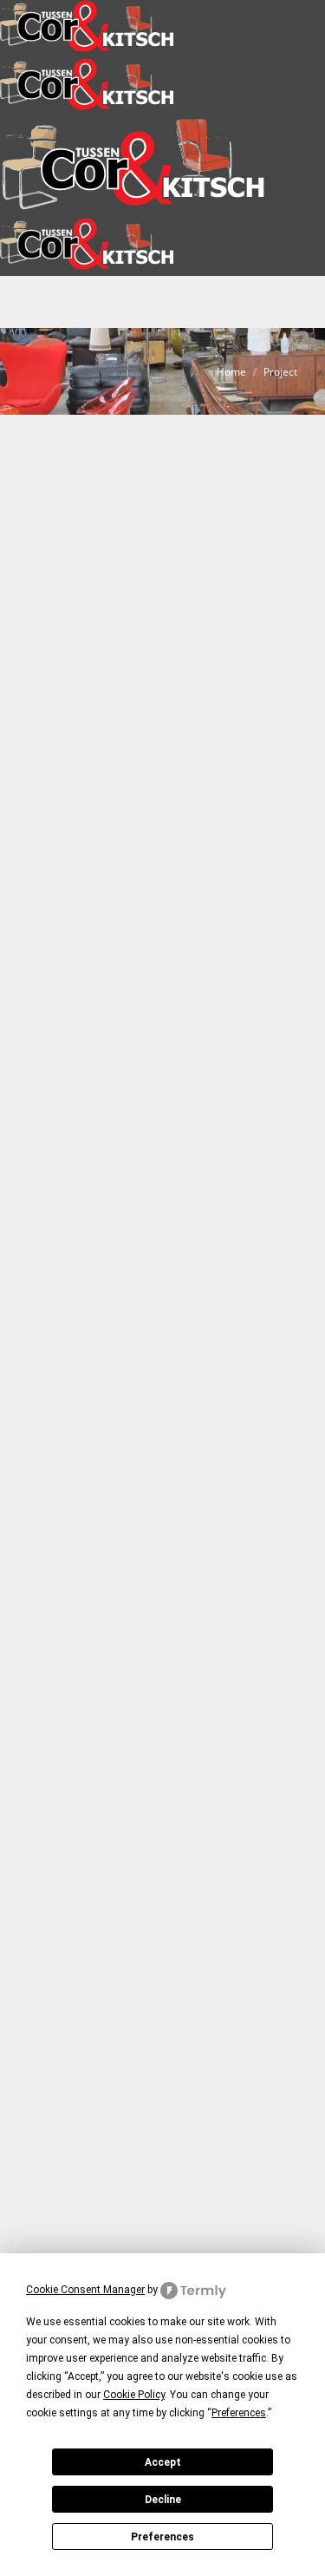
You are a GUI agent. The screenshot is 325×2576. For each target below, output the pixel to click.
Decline (163, 2500)
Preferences (162, 2537)
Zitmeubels (66, 955)
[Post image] (162, 660)
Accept (163, 2462)
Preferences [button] (239, 2413)
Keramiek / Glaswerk (131, 937)
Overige (205, 937)
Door (87, 973)
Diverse (58, 937)
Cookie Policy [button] (134, 2395)
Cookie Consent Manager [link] (85, 2290)
